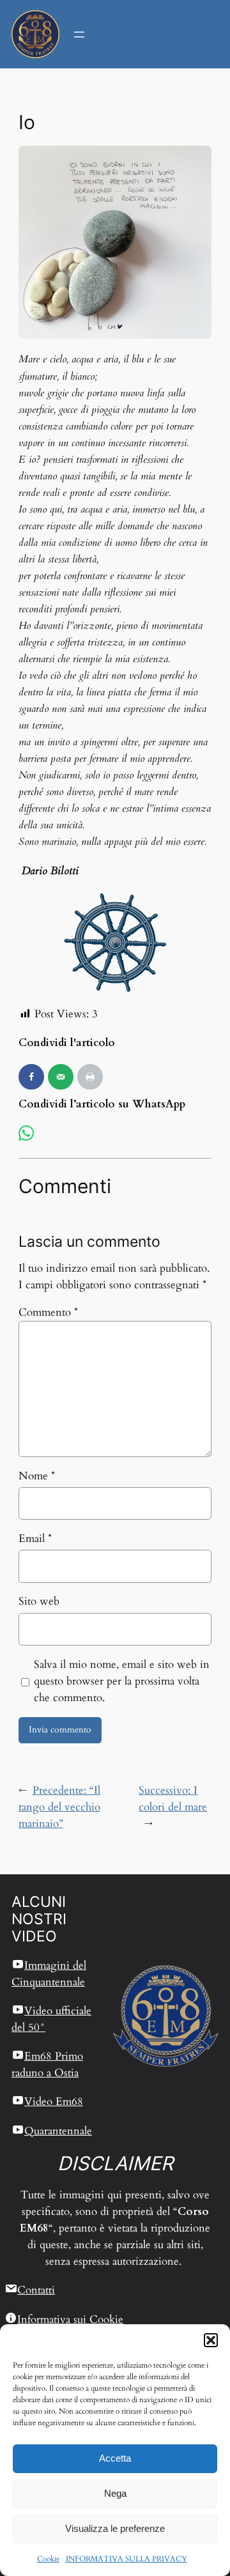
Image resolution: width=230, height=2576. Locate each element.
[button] (211, 2340)
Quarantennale (58, 2131)
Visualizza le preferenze (115, 2528)
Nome (37, 1476)
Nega (115, 2493)
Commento (48, 1312)
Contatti (36, 2290)
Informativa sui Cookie (70, 2319)
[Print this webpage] (90, 1077)
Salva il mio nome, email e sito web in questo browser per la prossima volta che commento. (122, 1681)
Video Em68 (54, 2102)
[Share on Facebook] (31, 1077)
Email (35, 1539)
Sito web (39, 1601)
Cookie (48, 2559)
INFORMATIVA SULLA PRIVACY (126, 2559)
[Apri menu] (79, 35)
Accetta (115, 2458)
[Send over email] (61, 1077)
